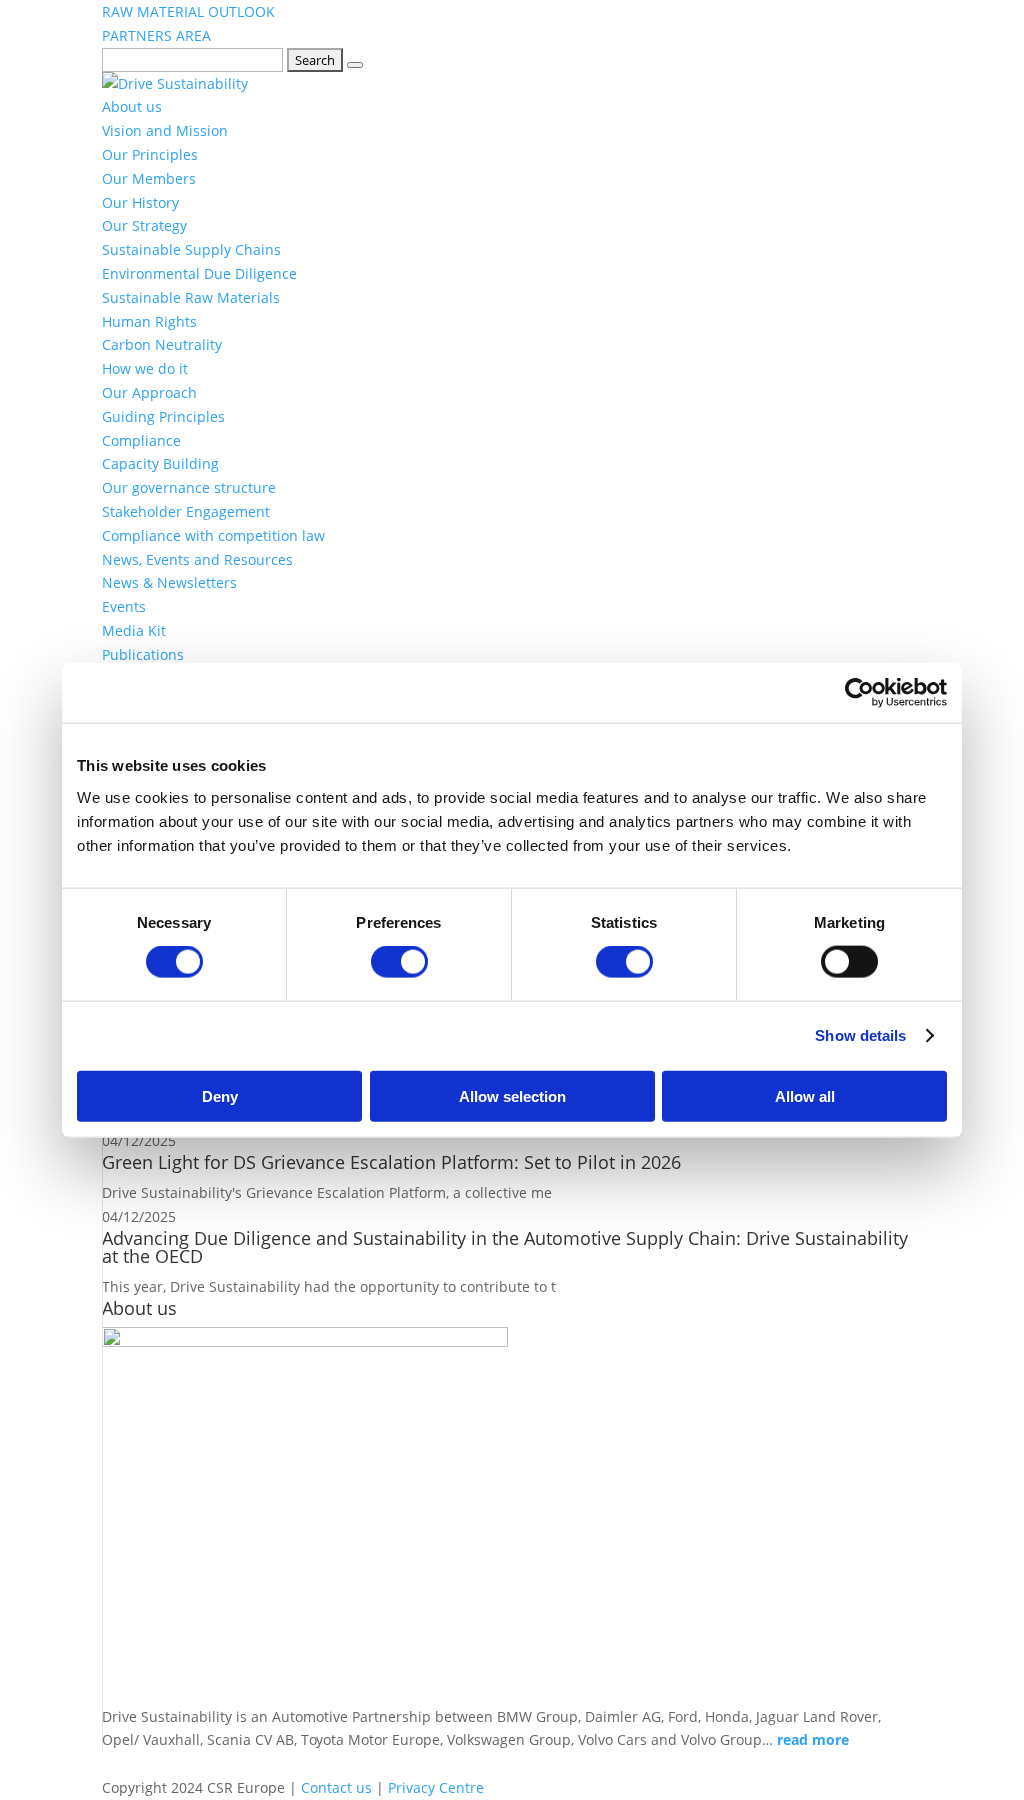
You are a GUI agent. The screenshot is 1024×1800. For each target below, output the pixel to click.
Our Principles (150, 154)
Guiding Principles (163, 416)
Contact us (336, 1787)
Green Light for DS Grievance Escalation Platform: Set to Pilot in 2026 (394, 1162)
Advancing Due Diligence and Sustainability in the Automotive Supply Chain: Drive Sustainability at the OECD (505, 1247)
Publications (143, 654)
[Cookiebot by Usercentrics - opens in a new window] (859, 693)
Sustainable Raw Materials (191, 297)
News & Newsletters (169, 582)
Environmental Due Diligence (199, 273)
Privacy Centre (436, 1787)
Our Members (149, 178)
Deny (220, 1095)
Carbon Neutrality (162, 344)
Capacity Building (160, 463)
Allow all (805, 1095)
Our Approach (149, 392)
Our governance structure (189, 487)
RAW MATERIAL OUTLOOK (188, 11)
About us (132, 106)
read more (813, 1739)
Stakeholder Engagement (186, 511)
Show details (860, 1035)
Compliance (141, 440)
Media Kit (134, 630)
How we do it (145, 368)
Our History (140, 202)
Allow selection (512, 1095)
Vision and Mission (165, 130)
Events (124, 606)
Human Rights (149, 321)
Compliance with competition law (213, 535)
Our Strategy (144, 225)
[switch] (399, 962)
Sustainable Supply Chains (191, 249)
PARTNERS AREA (156, 35)
